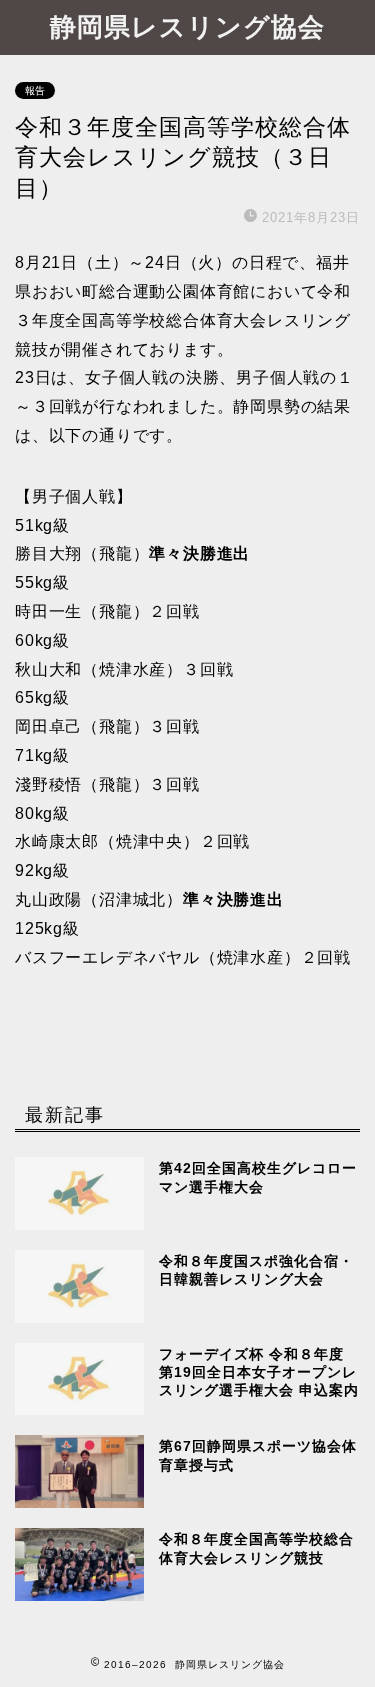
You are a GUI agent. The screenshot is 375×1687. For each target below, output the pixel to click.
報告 (35, 90)
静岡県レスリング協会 (187, 27)
